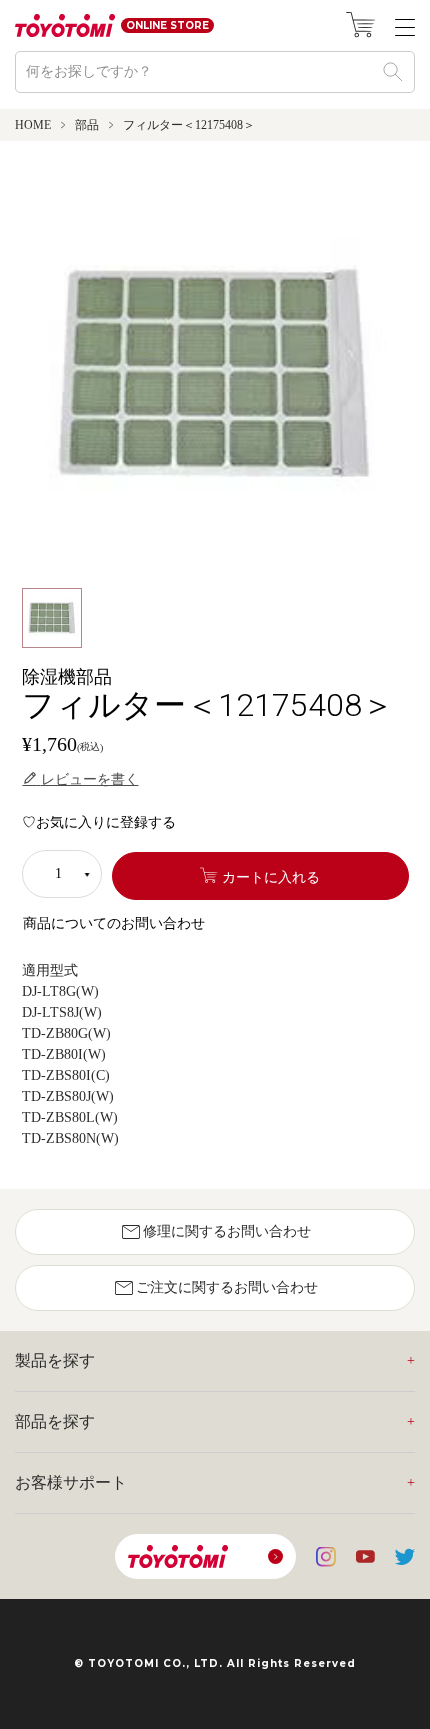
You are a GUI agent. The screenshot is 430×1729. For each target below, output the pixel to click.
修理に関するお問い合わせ (215, 1232)
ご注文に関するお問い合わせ (215, 1288)
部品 (87, 125)
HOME (33, 125)
